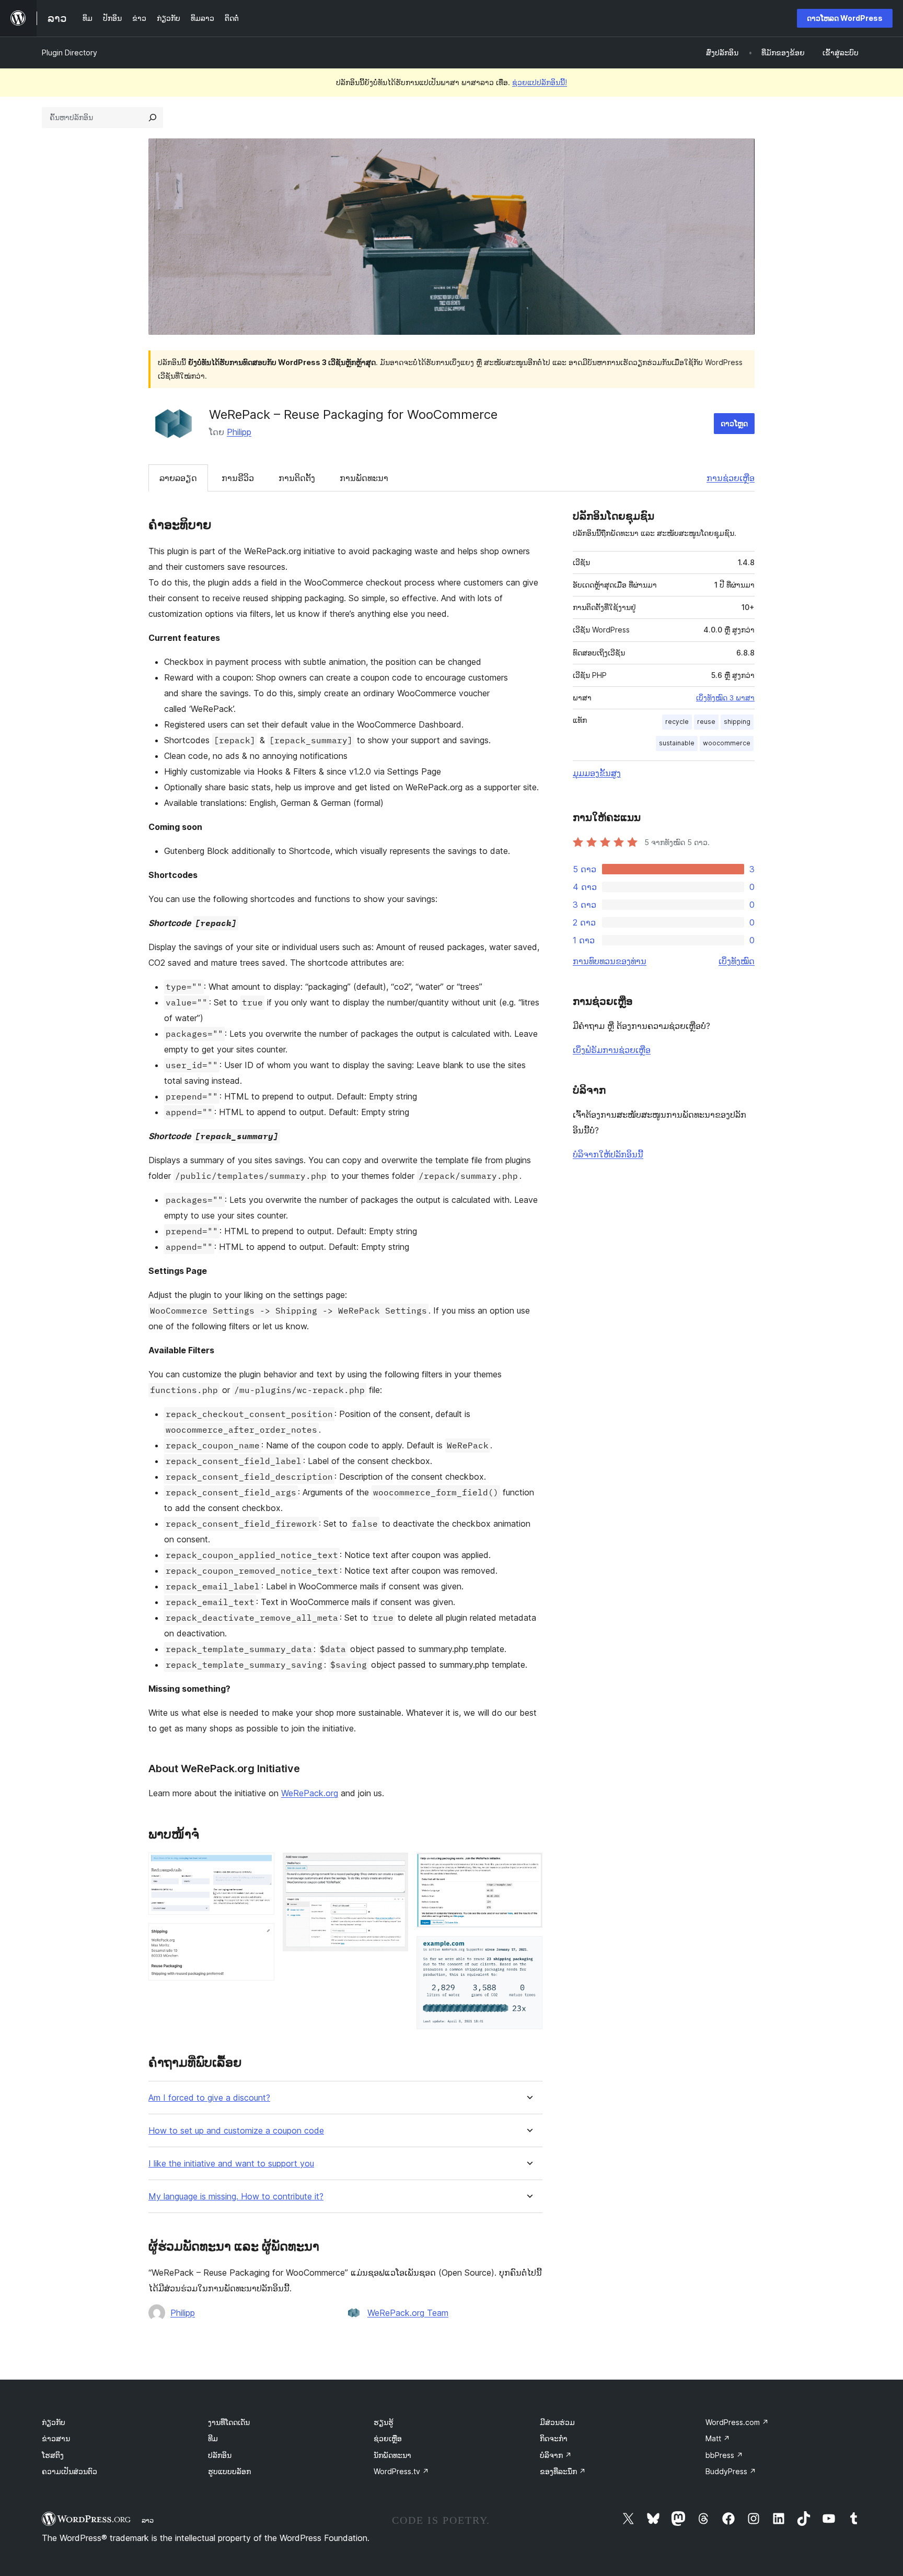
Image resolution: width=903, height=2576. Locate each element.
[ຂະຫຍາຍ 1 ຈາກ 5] (260, 1867)
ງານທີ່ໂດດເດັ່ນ (229, 2422)
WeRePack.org (310, 1793)
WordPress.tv (401, 2471)
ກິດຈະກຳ (554, 2438)
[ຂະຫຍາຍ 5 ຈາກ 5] (528, 1950)
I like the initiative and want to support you (231, 2164)
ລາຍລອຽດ (178, 478)
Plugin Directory (70, 52)
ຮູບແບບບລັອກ (229, 2471)
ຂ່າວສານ (56, 2438)
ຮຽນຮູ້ (384, 2422)
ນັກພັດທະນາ (392, 2455)
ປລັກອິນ (220, 2455)
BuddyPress (731, 2471)
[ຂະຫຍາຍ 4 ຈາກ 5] (528, 1867)
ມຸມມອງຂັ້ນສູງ (597, 773)
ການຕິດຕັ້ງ (297, 478)
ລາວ (148, 2520)
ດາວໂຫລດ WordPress (845, 18)
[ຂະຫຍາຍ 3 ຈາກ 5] (394, 1867)
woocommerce (727, 743)
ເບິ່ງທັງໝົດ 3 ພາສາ (725, 698)
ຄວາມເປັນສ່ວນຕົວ (70, 2471)
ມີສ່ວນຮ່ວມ (557, 2422)
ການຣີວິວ (238, 478)
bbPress (724, 2455)
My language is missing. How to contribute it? (236, 2197)
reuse (706, 722)
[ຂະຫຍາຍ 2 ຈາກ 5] (260, 1937)
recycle (677, 722)
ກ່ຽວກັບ (54, 2422)
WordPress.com (737, 2422)
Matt (718, 2438)
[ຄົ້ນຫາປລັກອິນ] (153, 118)
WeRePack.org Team (408, 2313)
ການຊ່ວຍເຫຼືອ (731, 478)
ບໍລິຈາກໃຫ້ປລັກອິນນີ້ (608, 1154)
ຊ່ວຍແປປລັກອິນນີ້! (540, 82)
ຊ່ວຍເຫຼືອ (388, 2438)
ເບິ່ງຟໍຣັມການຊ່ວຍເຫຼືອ (612, 1050)
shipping (737, 722)
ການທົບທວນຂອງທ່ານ (610, 961)
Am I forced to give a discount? (209, 2098)
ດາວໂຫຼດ (734, 423)
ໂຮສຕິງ (53, 2455)
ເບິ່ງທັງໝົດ (737, 961)
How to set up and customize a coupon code (236, 2131)
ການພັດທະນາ (364, 478)
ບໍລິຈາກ (556, 2455)
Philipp (239, 432)
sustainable (677, 743)
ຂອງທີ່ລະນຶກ (563, 2471)
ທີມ (213, 2438)
